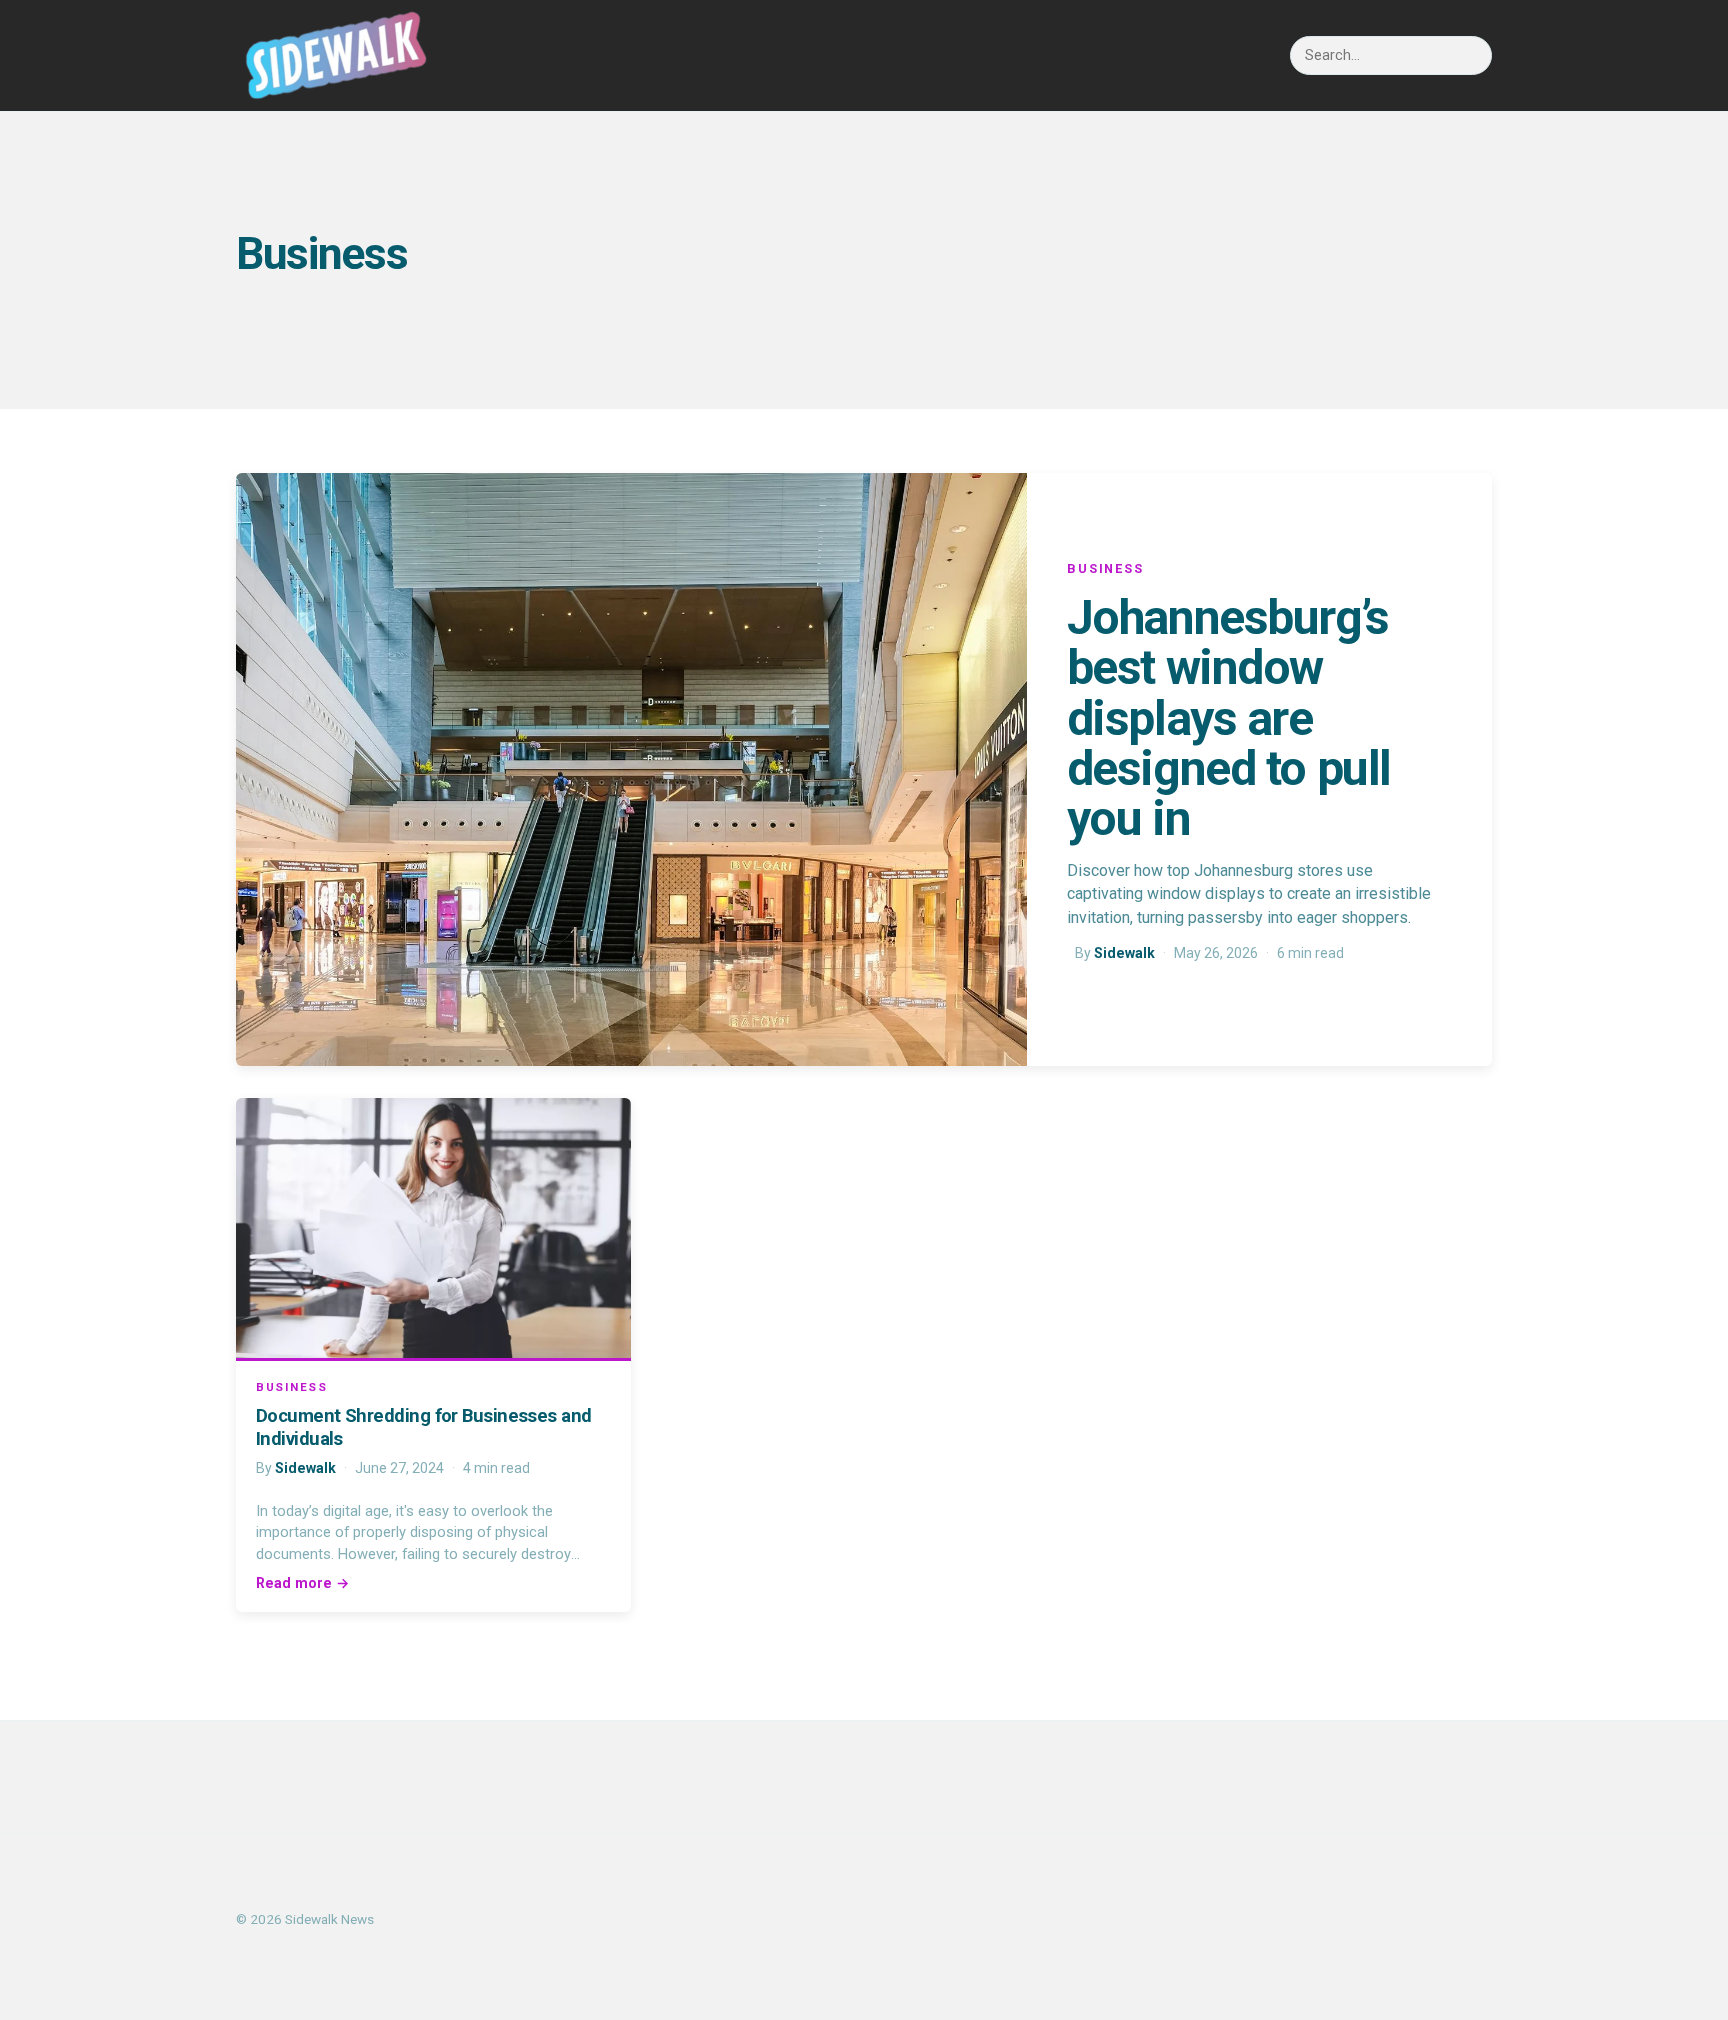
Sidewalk (1124, 953)
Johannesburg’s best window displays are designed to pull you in (1229, 718)
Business (1105, 568)
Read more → (302, 1583)
